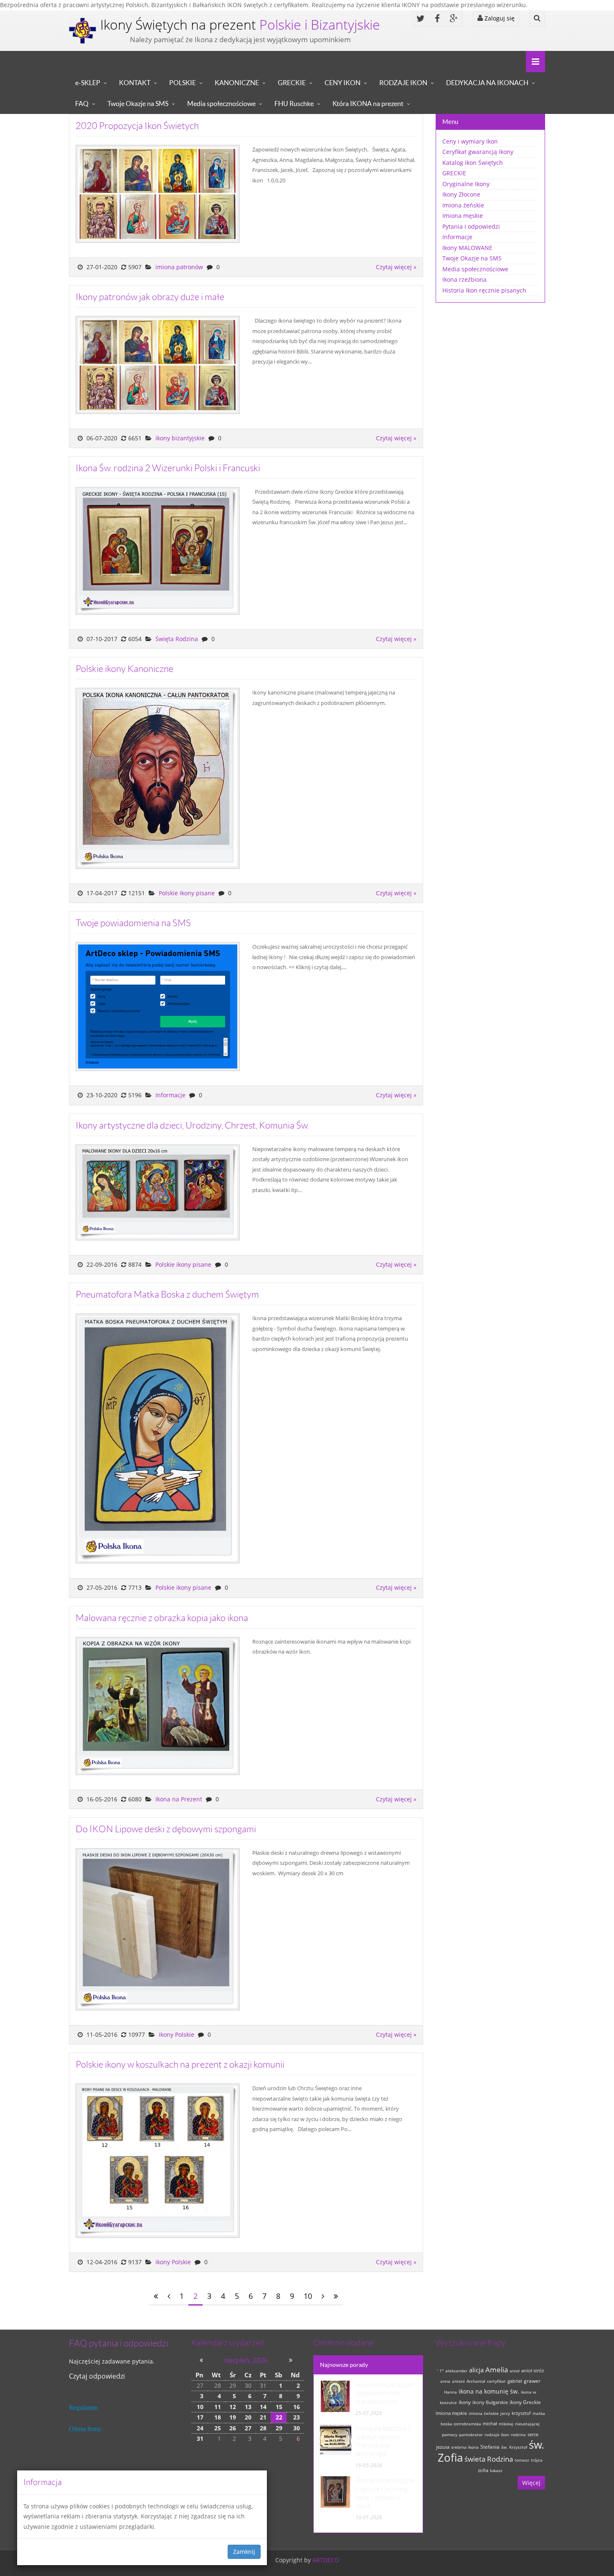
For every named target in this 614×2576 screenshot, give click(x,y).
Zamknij (244, 2552)
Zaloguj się (499, 18)
